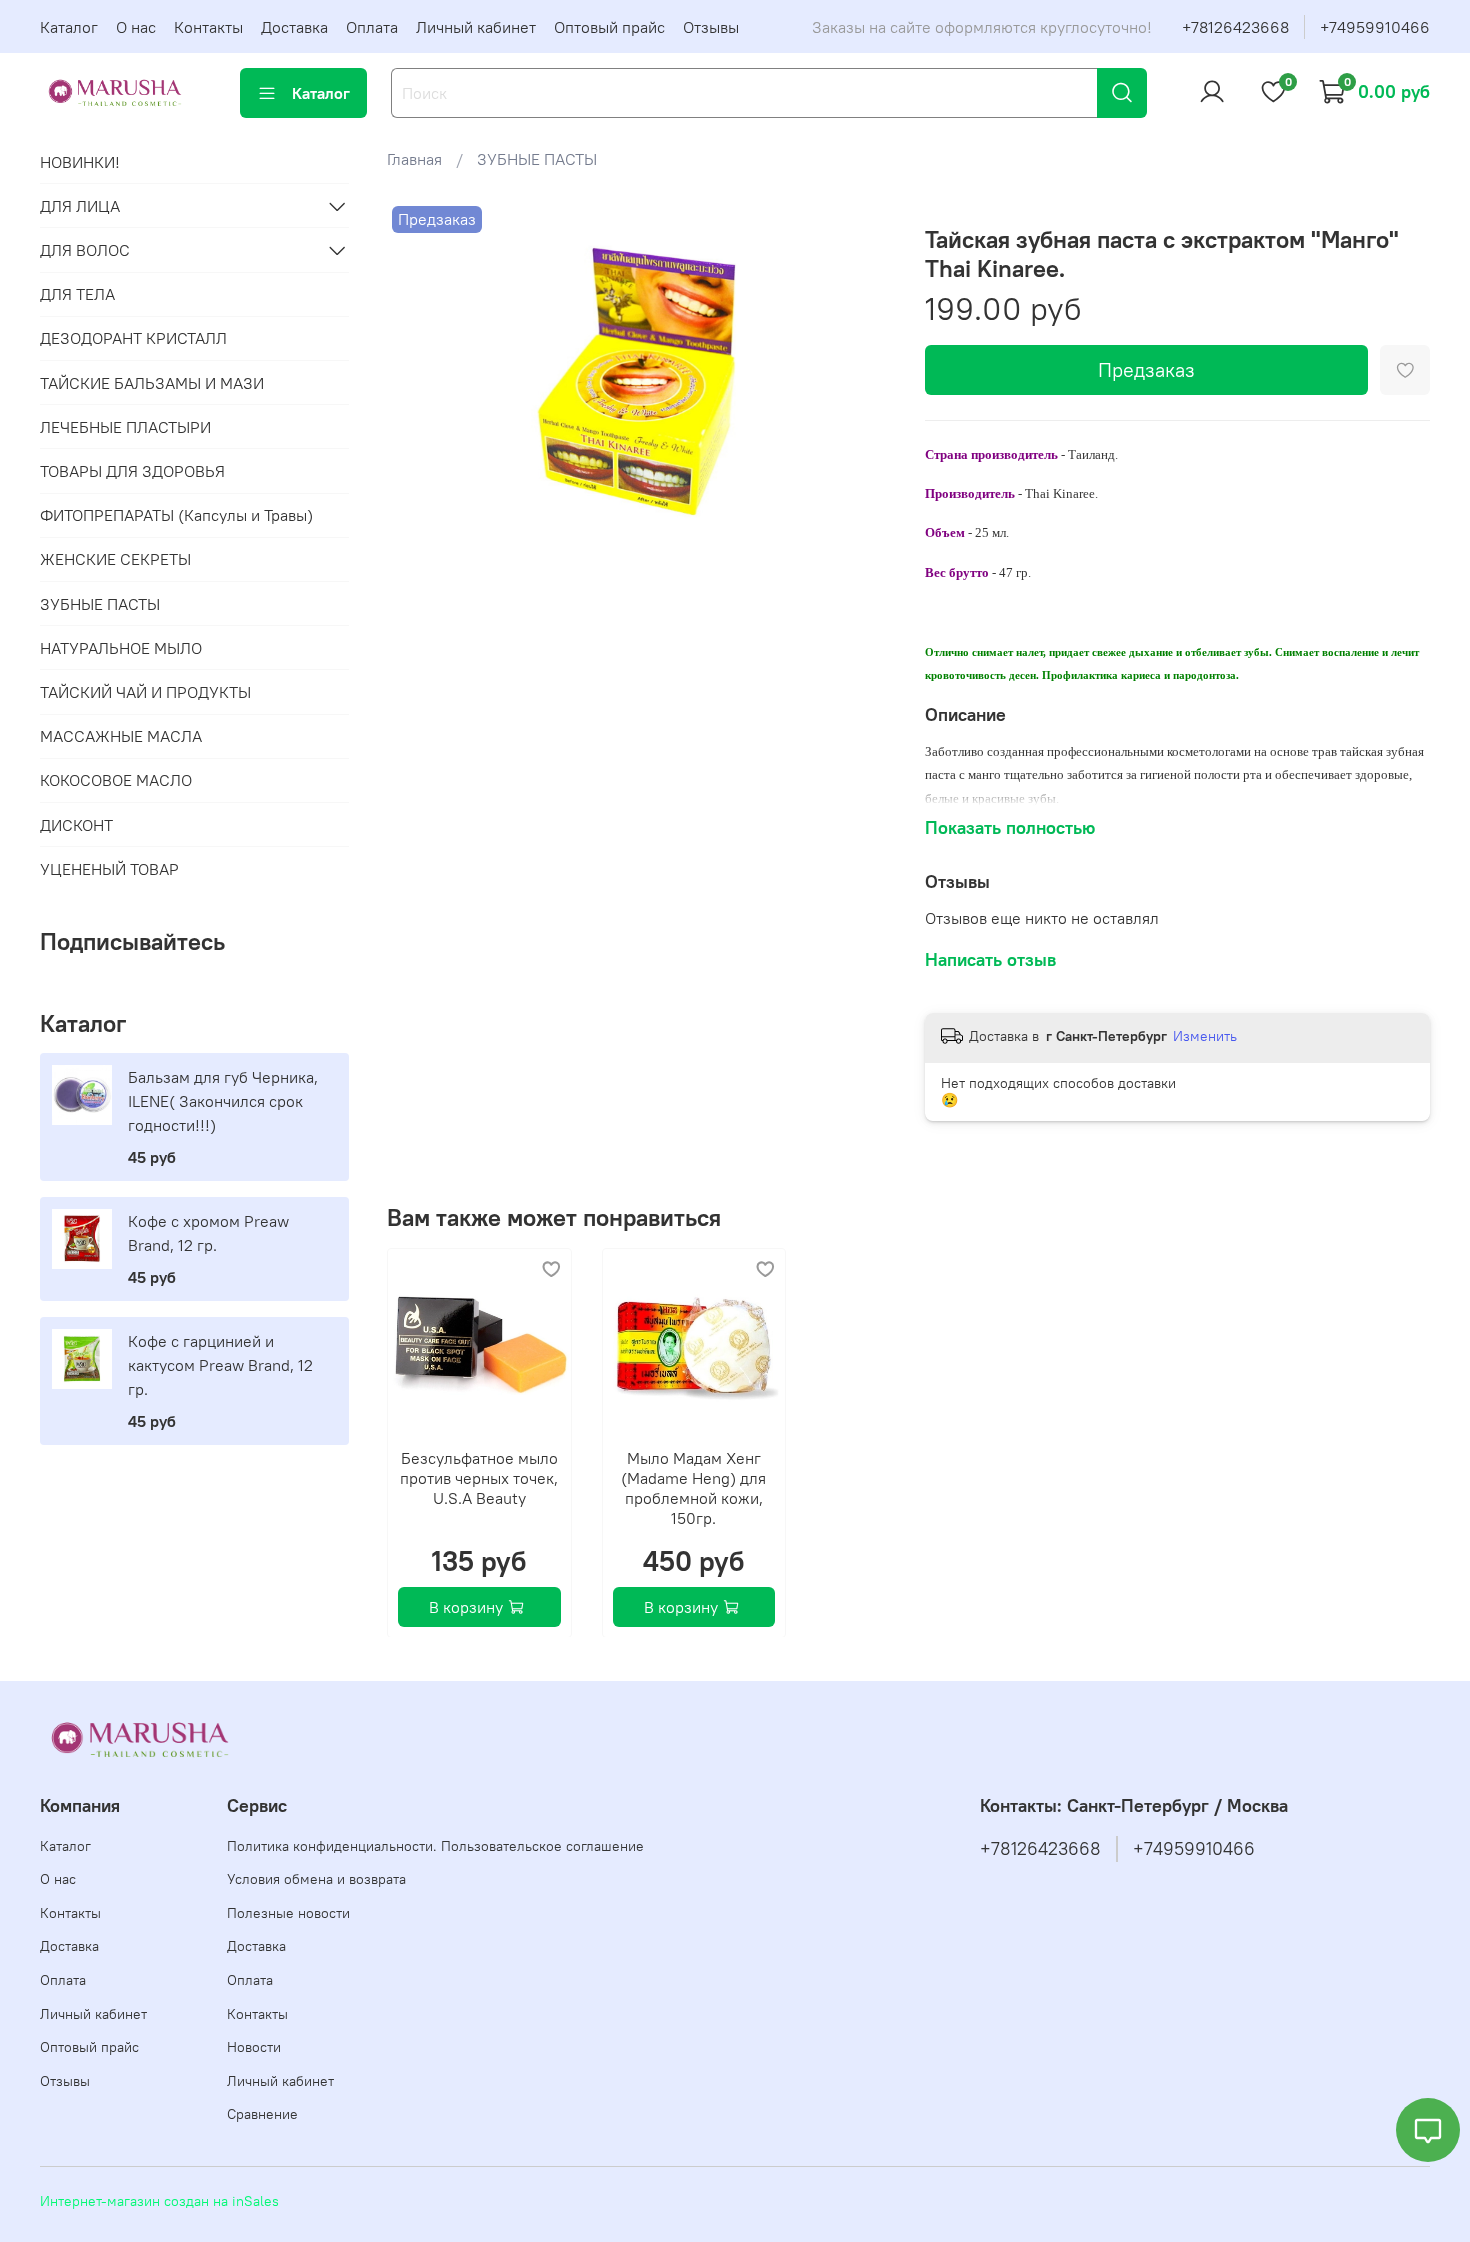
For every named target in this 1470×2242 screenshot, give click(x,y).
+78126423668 (1235, 27)
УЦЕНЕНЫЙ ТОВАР (109, 869)
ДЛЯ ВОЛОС (85, 250)
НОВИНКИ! (80, 162)
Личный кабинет (476, 27)
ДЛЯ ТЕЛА (77, 294)
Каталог (69, 27)
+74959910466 (1375, 27)
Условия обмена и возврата (316, 1879)
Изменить (1205, 1036)
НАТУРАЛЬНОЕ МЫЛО (121, 648)
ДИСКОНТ (76, 825)
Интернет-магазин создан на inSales (159, 2201)
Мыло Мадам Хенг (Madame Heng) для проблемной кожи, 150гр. (694, 1487)
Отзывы (711, 27)
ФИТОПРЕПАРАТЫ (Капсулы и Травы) (176, 515)
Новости (254, 2047)
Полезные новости (288, 1913)
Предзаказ (1146, 369)
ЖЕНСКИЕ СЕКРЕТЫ (115, 559)
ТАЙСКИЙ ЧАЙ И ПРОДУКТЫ (145, 692)
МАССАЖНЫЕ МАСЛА (121, 736)
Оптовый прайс (609, 27)
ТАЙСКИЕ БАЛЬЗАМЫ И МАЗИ (152, 383)
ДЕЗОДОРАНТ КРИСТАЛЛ (133, 338)
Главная (414, 159)
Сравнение (262, 2114)
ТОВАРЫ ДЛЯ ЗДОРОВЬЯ (132, 471)
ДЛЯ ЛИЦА (80, 206)
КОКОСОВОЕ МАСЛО (116, 780)
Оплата (372, 27)
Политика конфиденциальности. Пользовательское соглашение (435, 1846)
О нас (136, 27)
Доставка (294, 27)
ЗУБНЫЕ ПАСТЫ (537, 159)
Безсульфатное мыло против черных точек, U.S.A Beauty (480, 1477)
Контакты (208, 27)
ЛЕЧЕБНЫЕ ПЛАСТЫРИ (125, 427)
